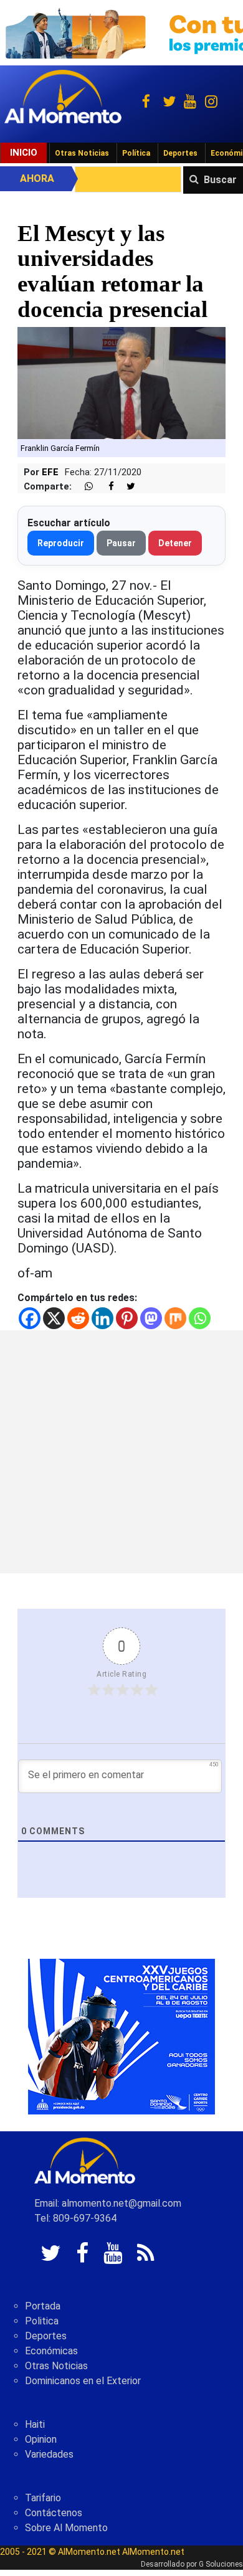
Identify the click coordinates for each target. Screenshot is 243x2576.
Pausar (121, 543)
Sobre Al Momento (66, 2528)
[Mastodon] (151, 1318)
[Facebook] (30, 1318)
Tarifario (43, 2498)
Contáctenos (54, 2513)
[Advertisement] (121, 1452)
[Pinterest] (127, 1318)
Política (136, 153)
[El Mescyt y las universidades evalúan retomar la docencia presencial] (121, 382)
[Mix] (175, 1318)
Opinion (41, 2439)
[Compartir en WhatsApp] (83, 487)
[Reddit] (78, 1318)
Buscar (220, 180)
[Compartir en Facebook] (105, 487)
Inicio (24, 153)
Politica (42, 2321)
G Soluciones (221, 2564)
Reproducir (61, 543)
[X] (54, 1318)
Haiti (35, 2424)
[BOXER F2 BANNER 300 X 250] (121, 2036)
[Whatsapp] (200, 1318)
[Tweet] (126, 487)
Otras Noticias (82, 153)
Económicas (51, 2351)
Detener (175, 543)
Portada (43, 2306)
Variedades (49, 2454)
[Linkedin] (102, 1318)
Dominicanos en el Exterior (83, 2381)
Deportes (180, 153)
